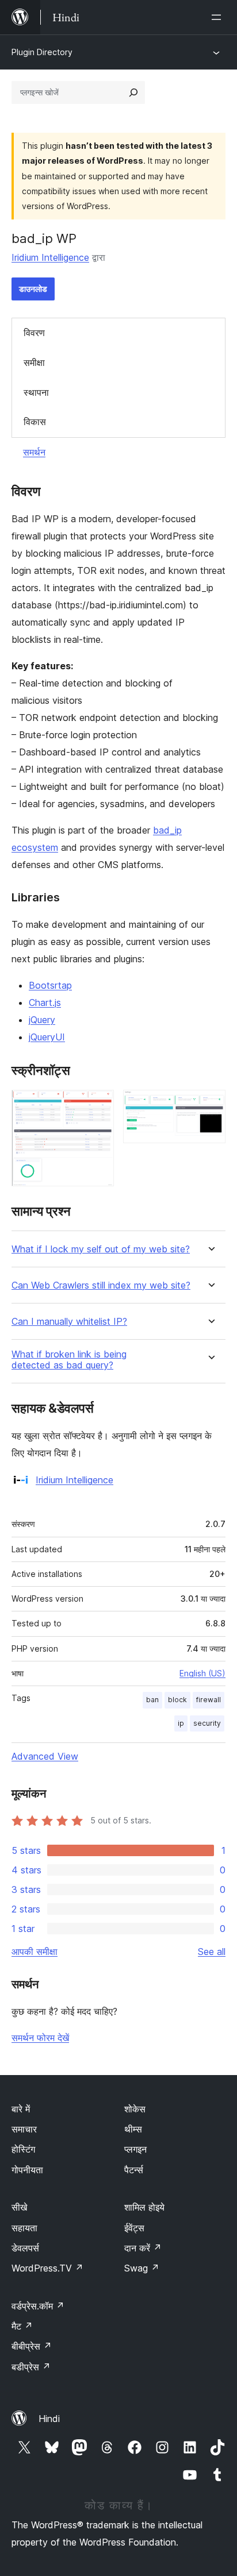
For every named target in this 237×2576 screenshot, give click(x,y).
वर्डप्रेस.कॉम (38, 2306)
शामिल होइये (144, 2207)
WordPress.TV (47, 2268)
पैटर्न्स (134, 2170)
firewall (209, 1700)
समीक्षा (34, 363)
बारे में (21, 2109)
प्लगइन (135, 2149)
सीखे (19, 2207)
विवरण (34, 333)
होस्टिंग (23, 2149)
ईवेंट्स (134, 2228)
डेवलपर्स (25, 2248)
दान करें (143, 2248)
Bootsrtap (50, 985)
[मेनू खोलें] (219, 17)
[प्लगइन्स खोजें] (133, 92)
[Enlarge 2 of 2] (210, 1105)
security (207, 1723)
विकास (35, 422)
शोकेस (135, 2109)
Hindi (49, 2419)
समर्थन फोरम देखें (40, 2038)
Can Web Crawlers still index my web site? (101, 1285)
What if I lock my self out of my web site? (101, 1249)
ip (181, 1723)
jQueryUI (47, 1037)
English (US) (202, 1673)
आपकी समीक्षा (35, 1952)
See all (212, 1952)
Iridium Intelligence (50, 257)
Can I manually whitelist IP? (69, 1322)
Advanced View (45, 1756)
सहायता (24, 2228)
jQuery (42, 1020)
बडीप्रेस (31, 2367)
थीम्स (133, 2129)
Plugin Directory (42, 52)
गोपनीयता (27, 2170)
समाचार (24, 2129)
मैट (22, 2326)
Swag (142, 2268)
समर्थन (34, 452)
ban (152, 1700)
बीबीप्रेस (32, 2346)
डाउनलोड (33, 289)
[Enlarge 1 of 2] (98, 1105)
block (177, 1700)
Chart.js (45, 1002)
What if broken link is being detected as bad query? (69, 1360)
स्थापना (36, 392)
